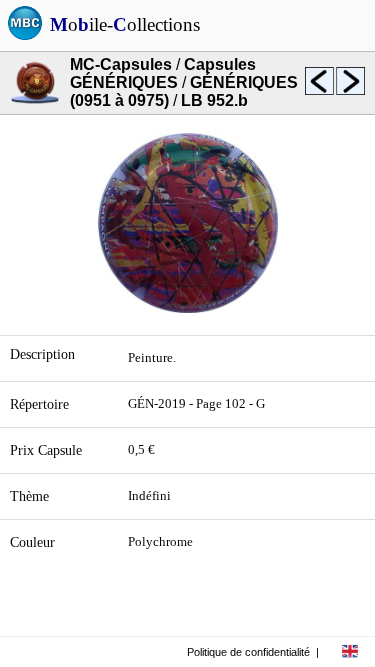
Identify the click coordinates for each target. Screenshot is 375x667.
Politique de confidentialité (248, 652)
